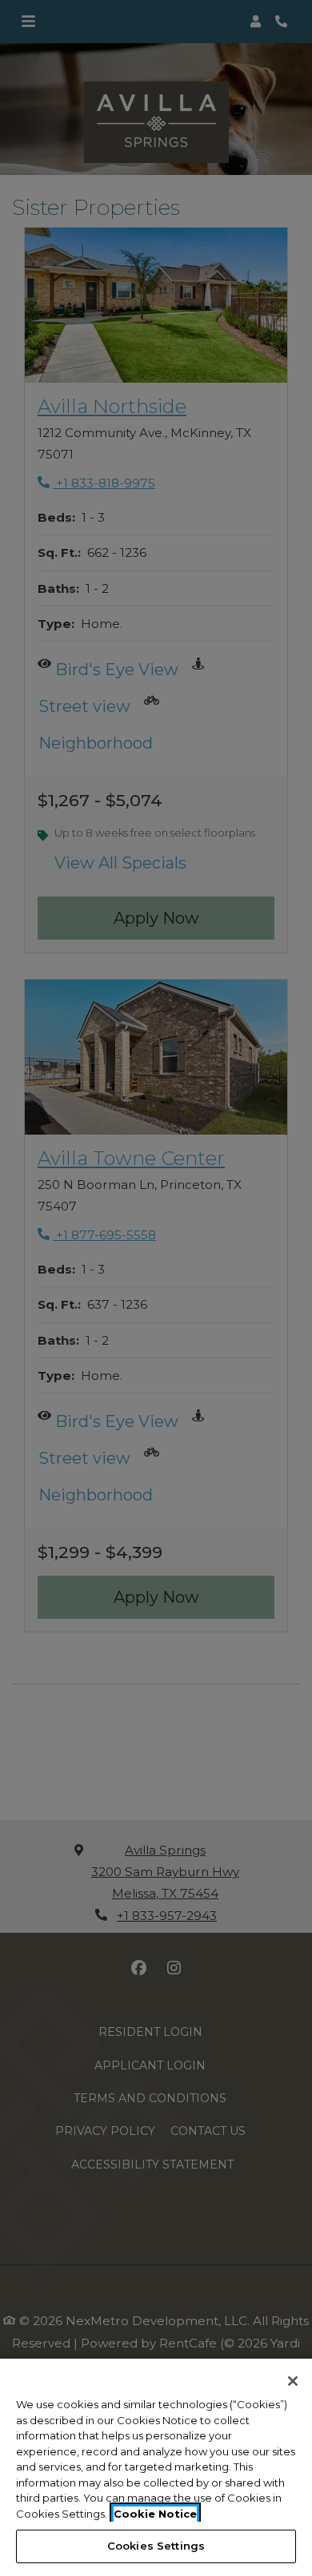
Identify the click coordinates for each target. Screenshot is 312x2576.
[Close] (293, 2381)
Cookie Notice (155, 2514)
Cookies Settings (156, 2546)
